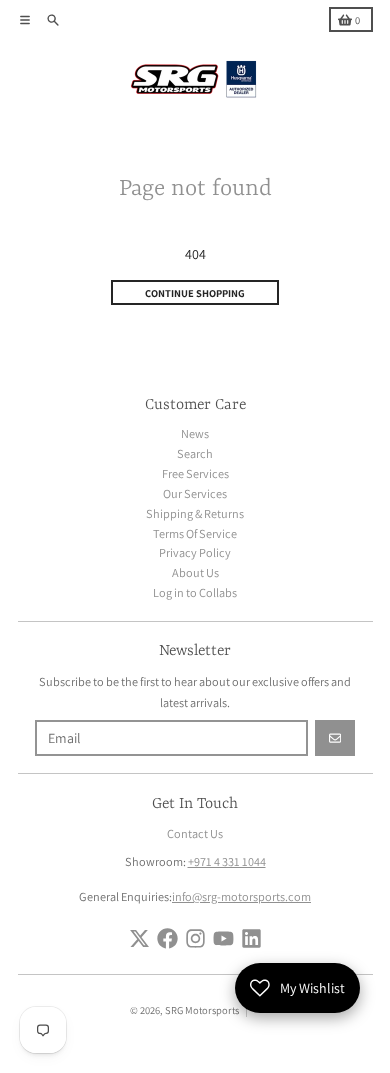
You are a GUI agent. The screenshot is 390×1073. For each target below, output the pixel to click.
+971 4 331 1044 (227, 861)
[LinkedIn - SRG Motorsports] (251, 938)
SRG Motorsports (202, 1010)
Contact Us (195, 833)
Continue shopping (195, 293)
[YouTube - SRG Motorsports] (223, 938)
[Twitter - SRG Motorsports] (139, 938)
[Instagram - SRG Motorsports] (195, 938)
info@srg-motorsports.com (241, 896)
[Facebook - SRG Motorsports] (167, 938)
